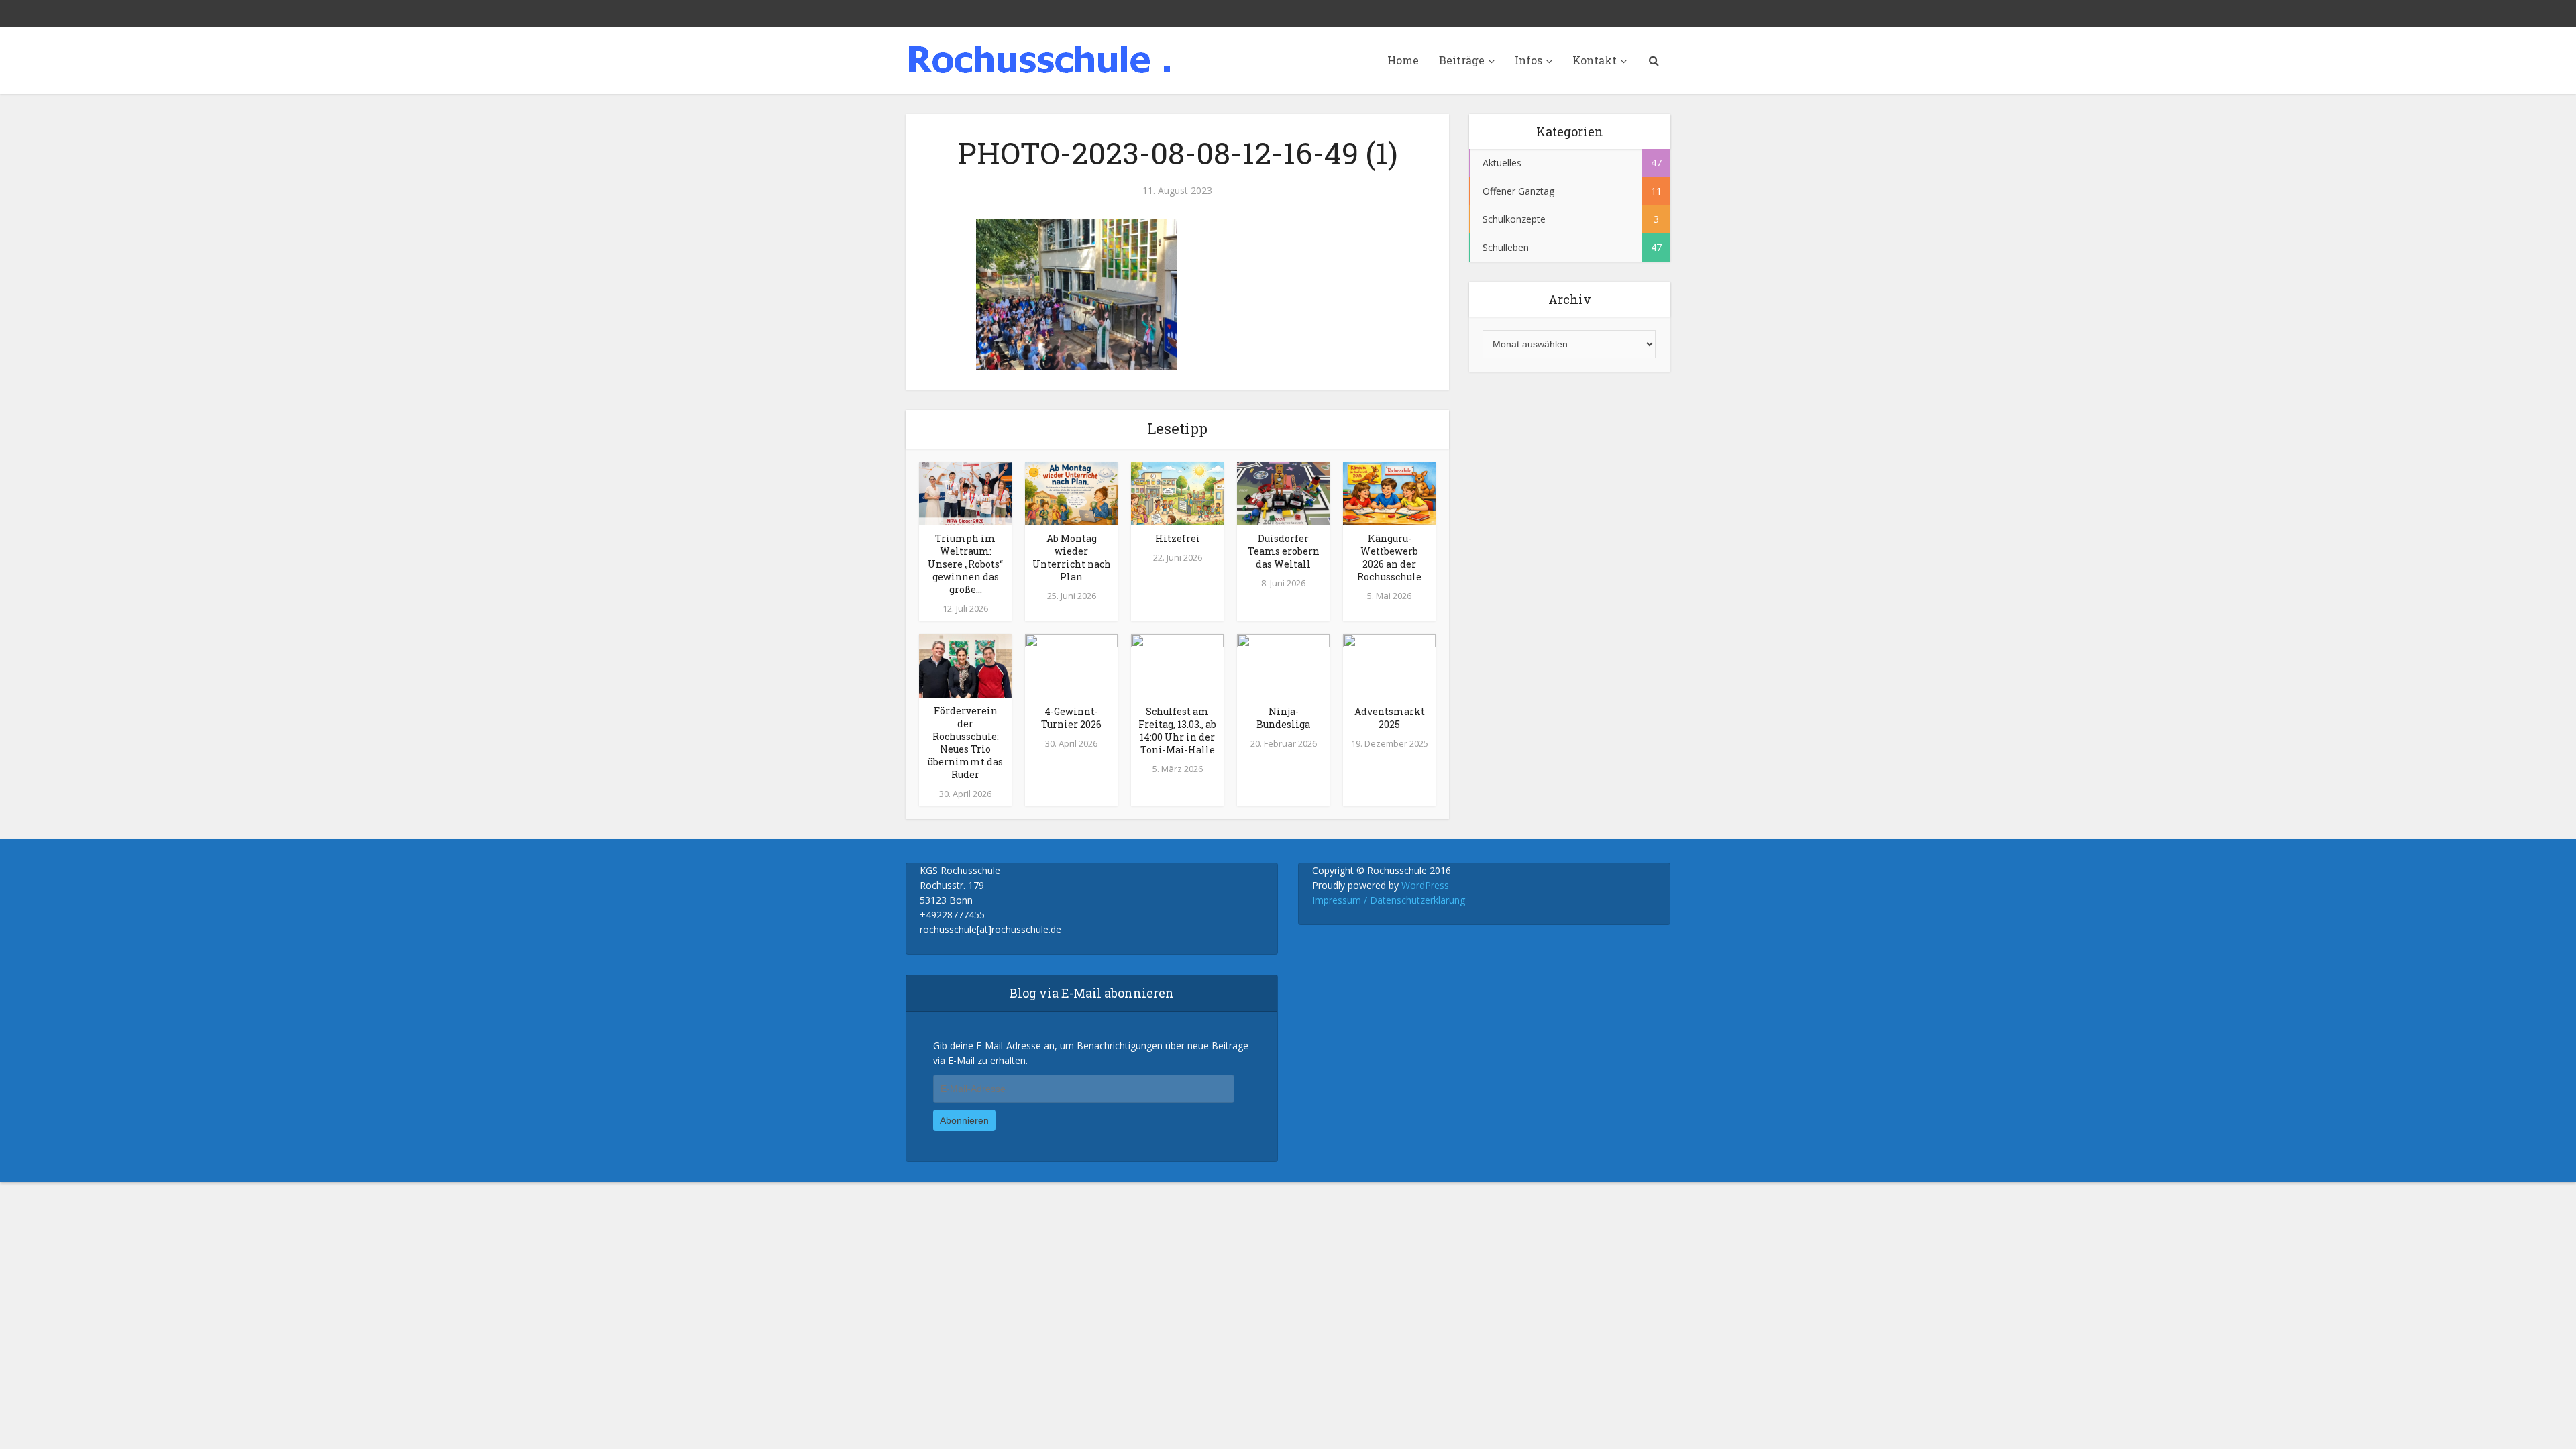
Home (1403, 60)
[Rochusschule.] (1040, 59)
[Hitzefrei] (1177, 492)
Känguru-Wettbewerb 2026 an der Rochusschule (1389, 557)
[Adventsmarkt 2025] (1389, 665)
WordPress (1425, 885)
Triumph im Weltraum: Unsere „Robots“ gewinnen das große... (965, 564)
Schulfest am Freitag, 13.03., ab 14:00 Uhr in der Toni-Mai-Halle (1177, 731)
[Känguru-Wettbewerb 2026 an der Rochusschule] (1389, 492)
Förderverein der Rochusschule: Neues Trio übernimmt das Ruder (965, 743)
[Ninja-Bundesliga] (1283, 665)
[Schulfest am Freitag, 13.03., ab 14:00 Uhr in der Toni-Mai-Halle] (1177, 665)
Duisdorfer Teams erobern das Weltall (1284, 551)
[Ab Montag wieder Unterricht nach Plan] (1071, 492)
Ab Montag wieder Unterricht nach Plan (1072, 557)
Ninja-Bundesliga (1283, 718)
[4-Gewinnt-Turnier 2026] (1071, 665)
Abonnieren (964, 1120)
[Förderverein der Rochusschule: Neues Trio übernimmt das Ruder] (965, 665)
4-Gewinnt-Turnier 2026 (1071, 718)
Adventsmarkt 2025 (1390, 718)
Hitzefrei (1178, 538)
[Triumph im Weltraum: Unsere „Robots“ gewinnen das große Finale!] (965, 492)
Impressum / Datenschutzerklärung (1389, 900)
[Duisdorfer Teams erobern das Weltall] (1283, 492)
